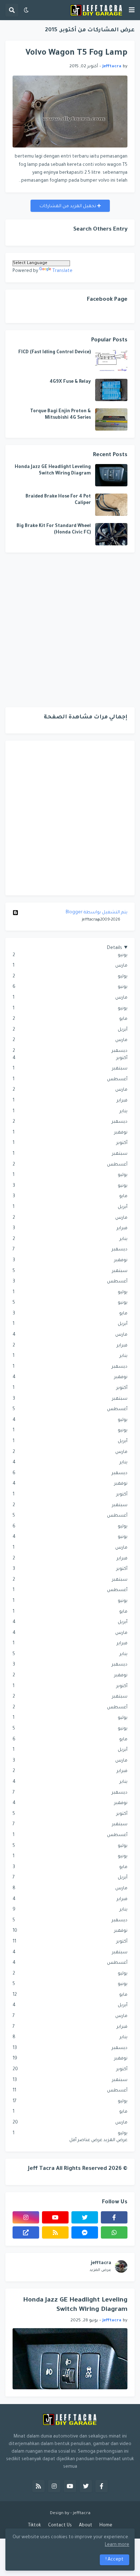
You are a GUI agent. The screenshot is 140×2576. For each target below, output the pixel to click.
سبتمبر (70, 1069)
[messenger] (85, 2232)
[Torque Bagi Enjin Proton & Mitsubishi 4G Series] (111, 419)
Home (106, 2526)
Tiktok (34, 2526)
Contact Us (60, 2526)
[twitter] (85, 2217)
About (86, 2526)
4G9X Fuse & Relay (70, 382)
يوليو (70, 977)
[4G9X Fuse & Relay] (111, 390)
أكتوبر (70, 1058)
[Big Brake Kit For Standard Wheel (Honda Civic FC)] (111, 534)
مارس (70, 966)
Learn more (117, 2545)
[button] (132, 10)
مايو (70, 1019)
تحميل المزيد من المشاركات (68, 206)
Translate (62, 271)
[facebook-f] (114, 2217)
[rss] (55, 2232)
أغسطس (70, 1080)
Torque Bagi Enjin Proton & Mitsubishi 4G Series (60, 415)
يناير (70, 1112)
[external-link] (26, 2232)
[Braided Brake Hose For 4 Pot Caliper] (111, 505)
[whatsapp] (114, 2232)
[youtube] (55, 2217)
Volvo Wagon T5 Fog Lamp (76, 53)
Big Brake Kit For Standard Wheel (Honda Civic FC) (54, 530)
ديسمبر (70, 1051)
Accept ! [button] (115, 2560)
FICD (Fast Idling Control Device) (55, 353)
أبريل (70, 1030)
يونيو (70, 955)
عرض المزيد (100, 2270)
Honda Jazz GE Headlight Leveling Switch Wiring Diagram (53, 471)
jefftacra (101, 2263)
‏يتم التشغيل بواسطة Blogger (97, 913)
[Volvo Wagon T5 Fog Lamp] (70, 112)
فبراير (70, 1101)
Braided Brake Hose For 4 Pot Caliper (58, 500)
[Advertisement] (70, 630)
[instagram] (26, 2217)
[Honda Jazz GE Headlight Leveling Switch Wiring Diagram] (111, 475)
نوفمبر (70, 1133)
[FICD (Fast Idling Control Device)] (111, 360)
